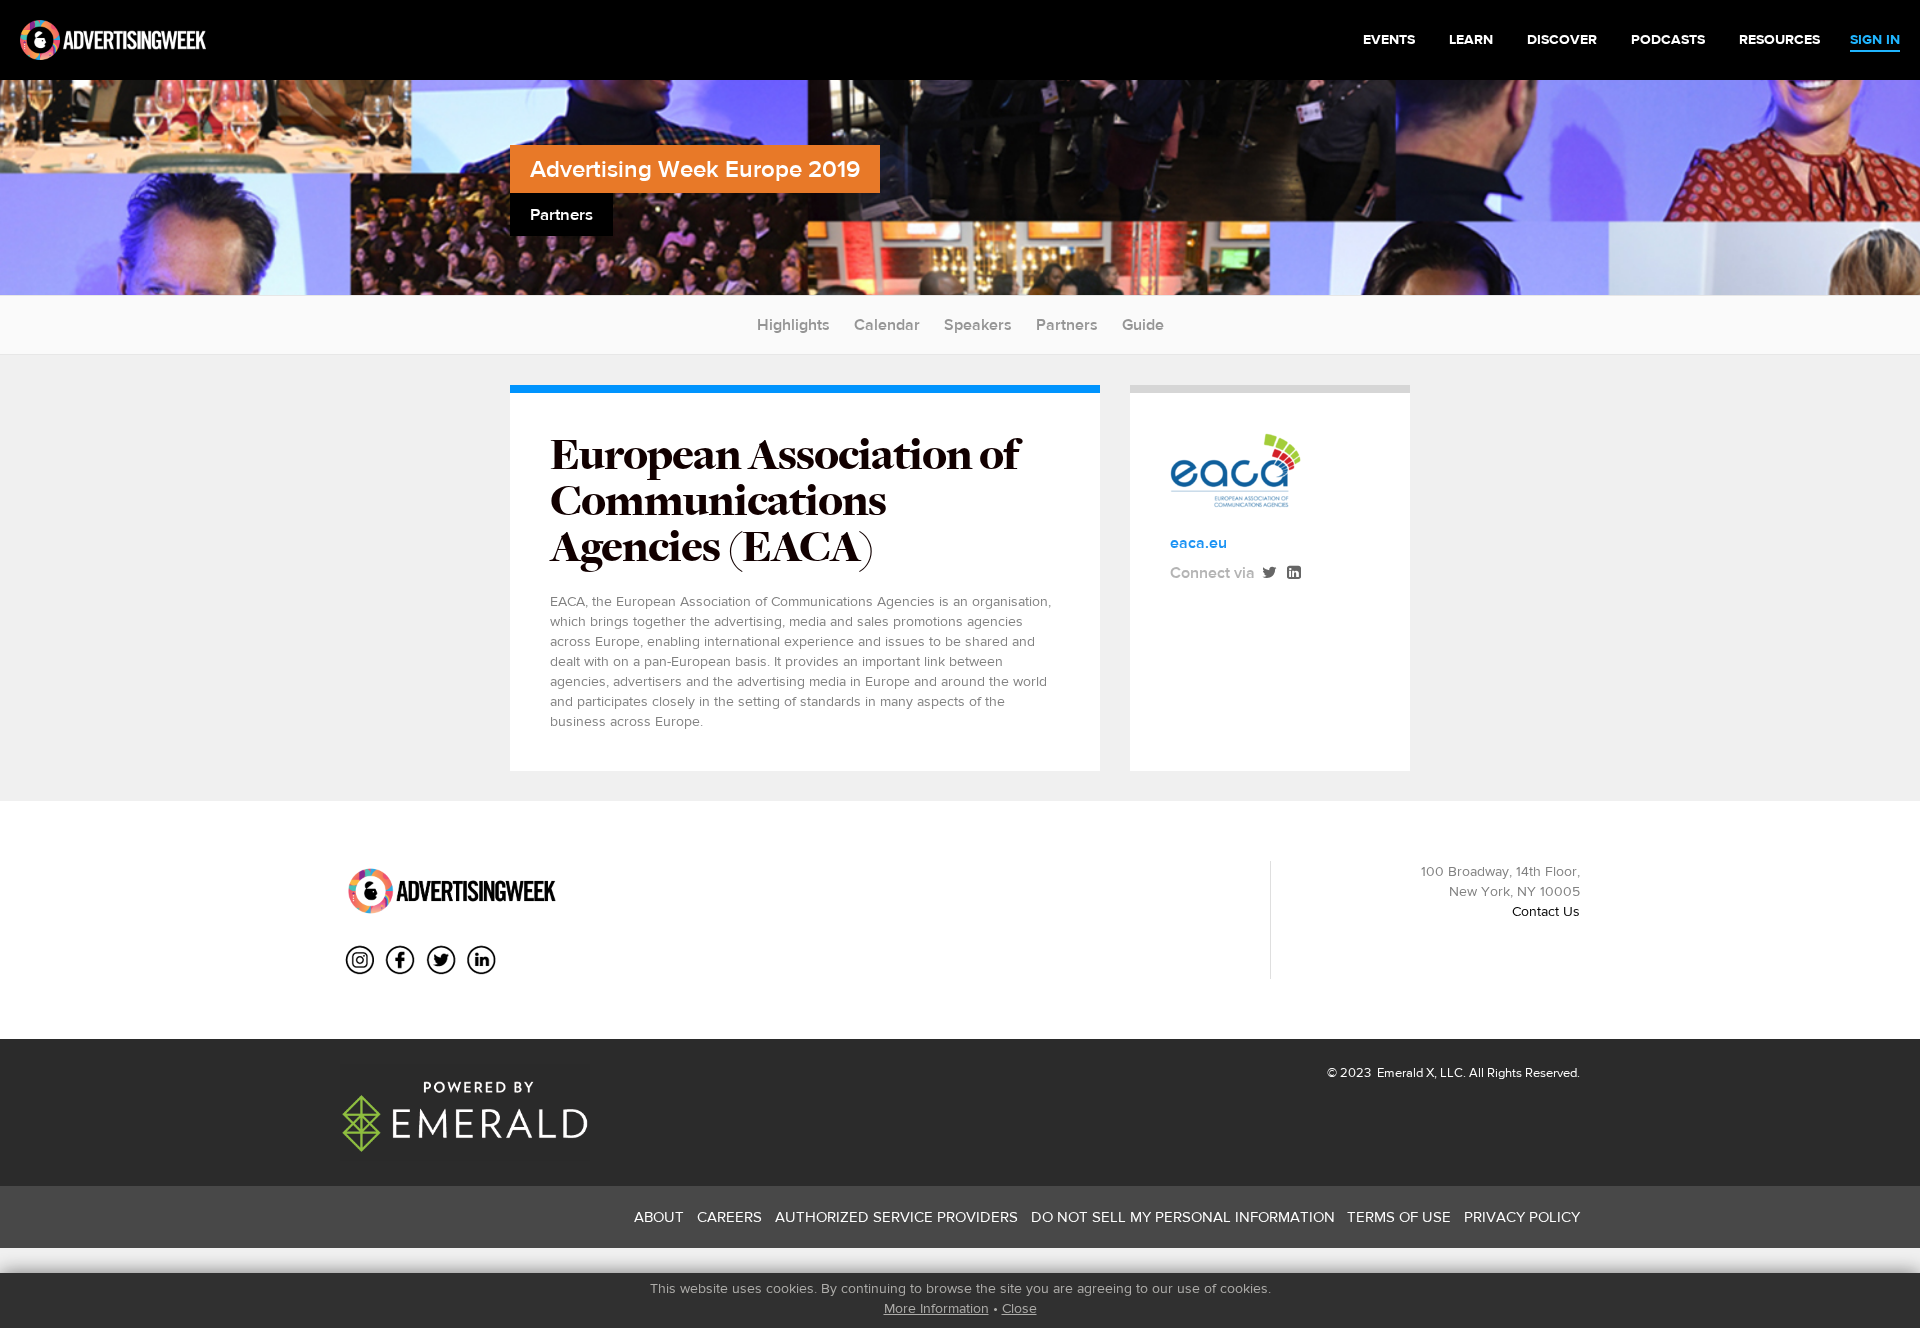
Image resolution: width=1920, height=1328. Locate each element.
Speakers (978, 324)
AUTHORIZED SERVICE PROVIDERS (896, 1216)
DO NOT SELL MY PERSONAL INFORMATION (1183, 1216)
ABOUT (659, 1216)
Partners (1067, 324)
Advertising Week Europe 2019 (695, 168)
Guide (1143, 324)
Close (1019, 1308)
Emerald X (1404, 1072)
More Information (936, 1308)
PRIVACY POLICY (1522, 1216)
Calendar (887, 324)
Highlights (793, 324)
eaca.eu (1198, 542)
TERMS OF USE (1399, 1216)
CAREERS (729, 1216)
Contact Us (1546, 911)
